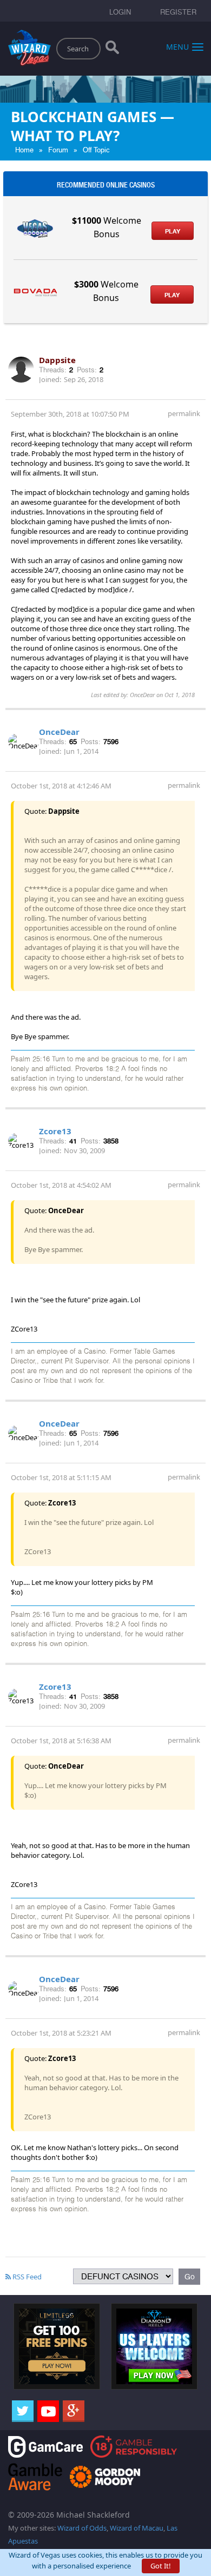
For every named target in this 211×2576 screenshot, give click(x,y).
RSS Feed (26, 2277)
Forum (58, 150)
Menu (177, 46)
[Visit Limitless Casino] (57, 2346)
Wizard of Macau (137, 2528)
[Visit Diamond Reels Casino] (154, 2346)
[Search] (112, 50)
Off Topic (96, 150)
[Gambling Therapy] (105, 2476)
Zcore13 (55, 1131)
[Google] (74, 2411)
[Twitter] (23, 2411)
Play (173, 231)
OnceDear (59, 732)
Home (24, 150)
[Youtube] (48, 2411)
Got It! (161, 2566)
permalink (184, 413)
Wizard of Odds (82, 2528)
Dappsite (57, 360)
